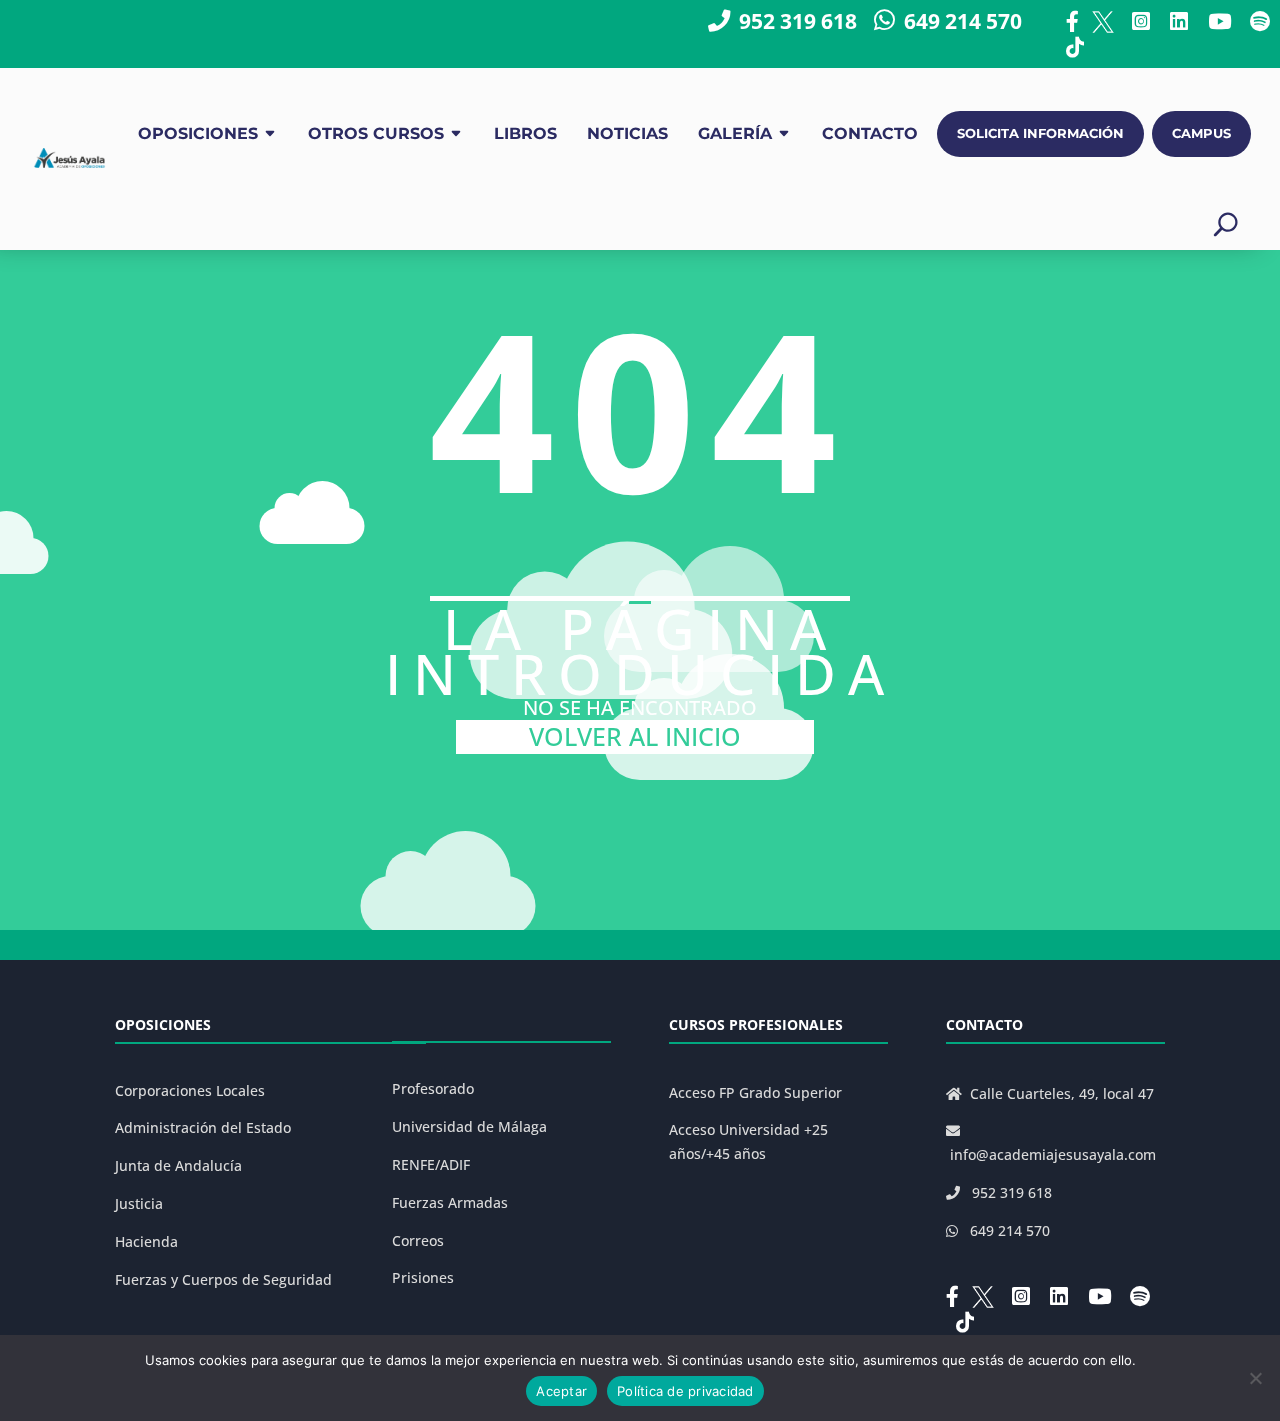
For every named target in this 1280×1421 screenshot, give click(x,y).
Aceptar (561, 1391)
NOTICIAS (627, 133)
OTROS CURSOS (376, 133)
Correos (418, 1240)
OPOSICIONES (198, 133)
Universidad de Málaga (469, 1126)
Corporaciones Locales (190, 1090)
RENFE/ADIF (431, 1164)
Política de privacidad (685, 1391)
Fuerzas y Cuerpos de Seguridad (223, 1279)
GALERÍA (735, 133)
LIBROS (525, 133)
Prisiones (423, 1277)
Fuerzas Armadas (450, 1202)
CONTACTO (870, 133)
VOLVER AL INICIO (635, 736)
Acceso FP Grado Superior (755, 1092)
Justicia (139, 1203)
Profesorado (433, 1088)
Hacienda (146, 1241)
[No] (1255, 1378)
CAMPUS (1201, 133)
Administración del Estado (203, 1127)
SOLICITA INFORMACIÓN (1040, 133)
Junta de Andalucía (178, 1165)
